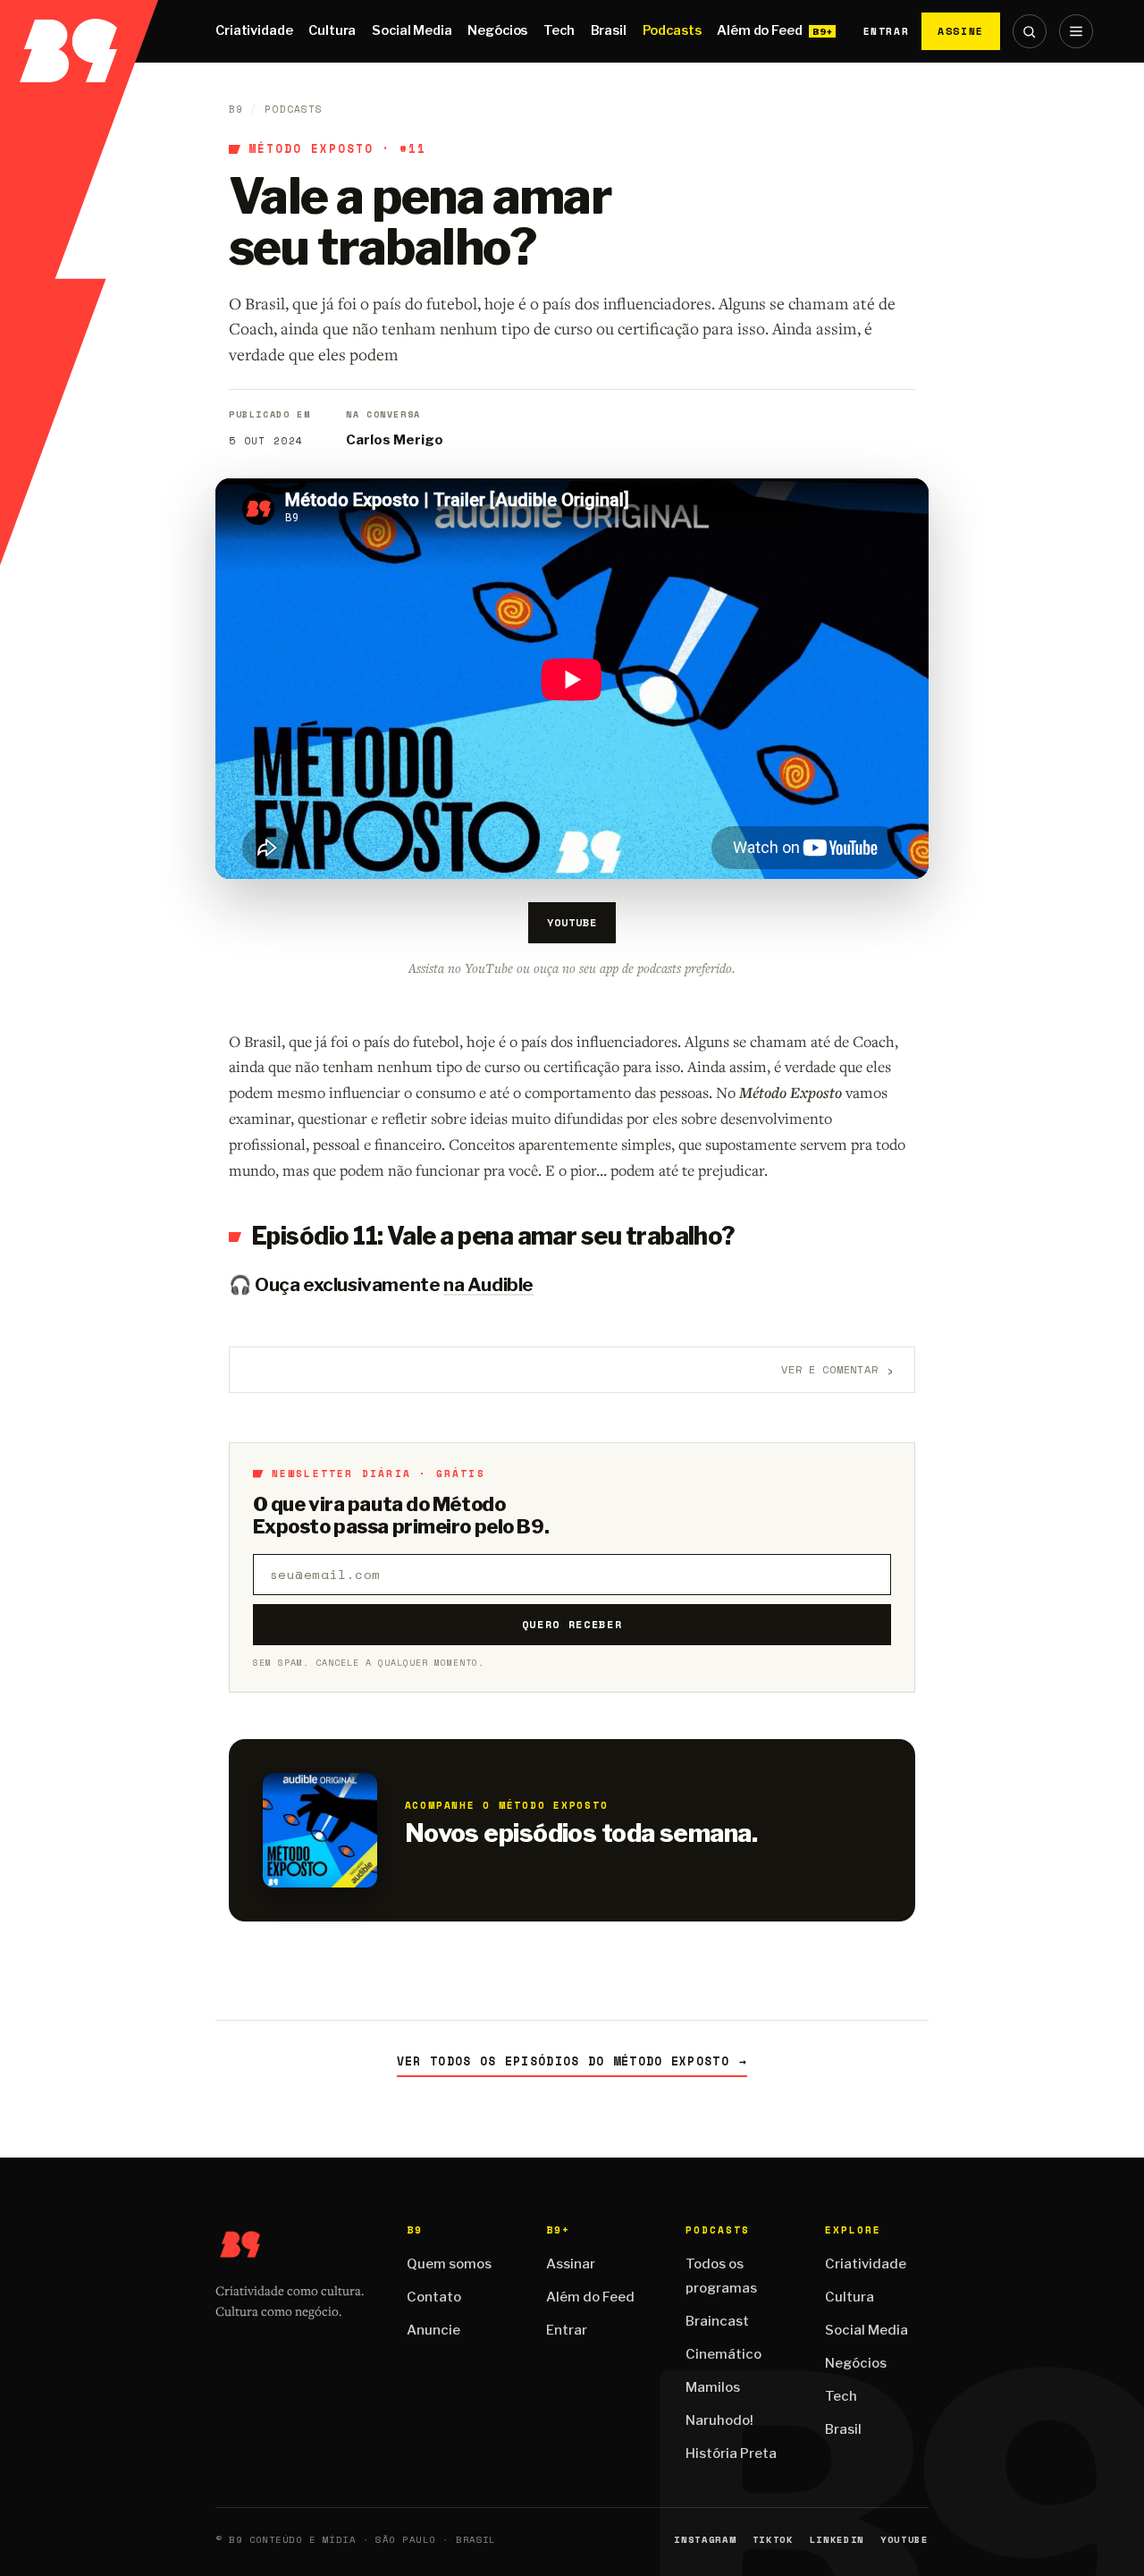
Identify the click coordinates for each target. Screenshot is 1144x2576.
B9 (236, 109)
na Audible (488, 1284)
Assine (961, 31)
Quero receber (572, 1624)
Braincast (717, 2321)
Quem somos (449, 2264)
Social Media (412, 30)
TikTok (773, 2540)
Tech (559, 30)
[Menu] (1076, 31)
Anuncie (433, 2330)
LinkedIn (837, 2540)
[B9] (79, 31)
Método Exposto (311, 149)
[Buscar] (1030, 31)
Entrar (886, 31)
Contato (434, 2297)
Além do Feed (759, 30)
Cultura (332, 30)
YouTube (572, 922)
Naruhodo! (719, 2420)
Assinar (571, 2264)
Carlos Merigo (395, 440)
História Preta (731, 2454)
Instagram (705, 2540)
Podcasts (672, 30)
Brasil (609, 30)
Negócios (497, 30)
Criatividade (254, 30)
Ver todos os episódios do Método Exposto (572, 2061)
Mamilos (713, 2387)
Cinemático (723, 2354)
